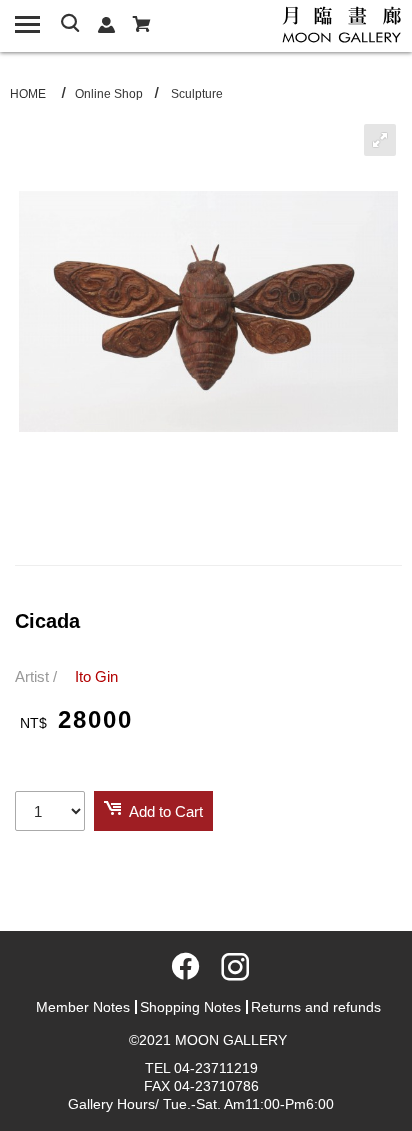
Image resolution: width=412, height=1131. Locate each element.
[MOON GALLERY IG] (230, 973)
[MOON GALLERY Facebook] (182, 973)
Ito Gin (96, 676)
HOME (28, 94)
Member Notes (83, 1007)
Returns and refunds (316, 1007)
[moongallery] (342, 23)
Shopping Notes (190, 1007)
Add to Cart (166, 811)
